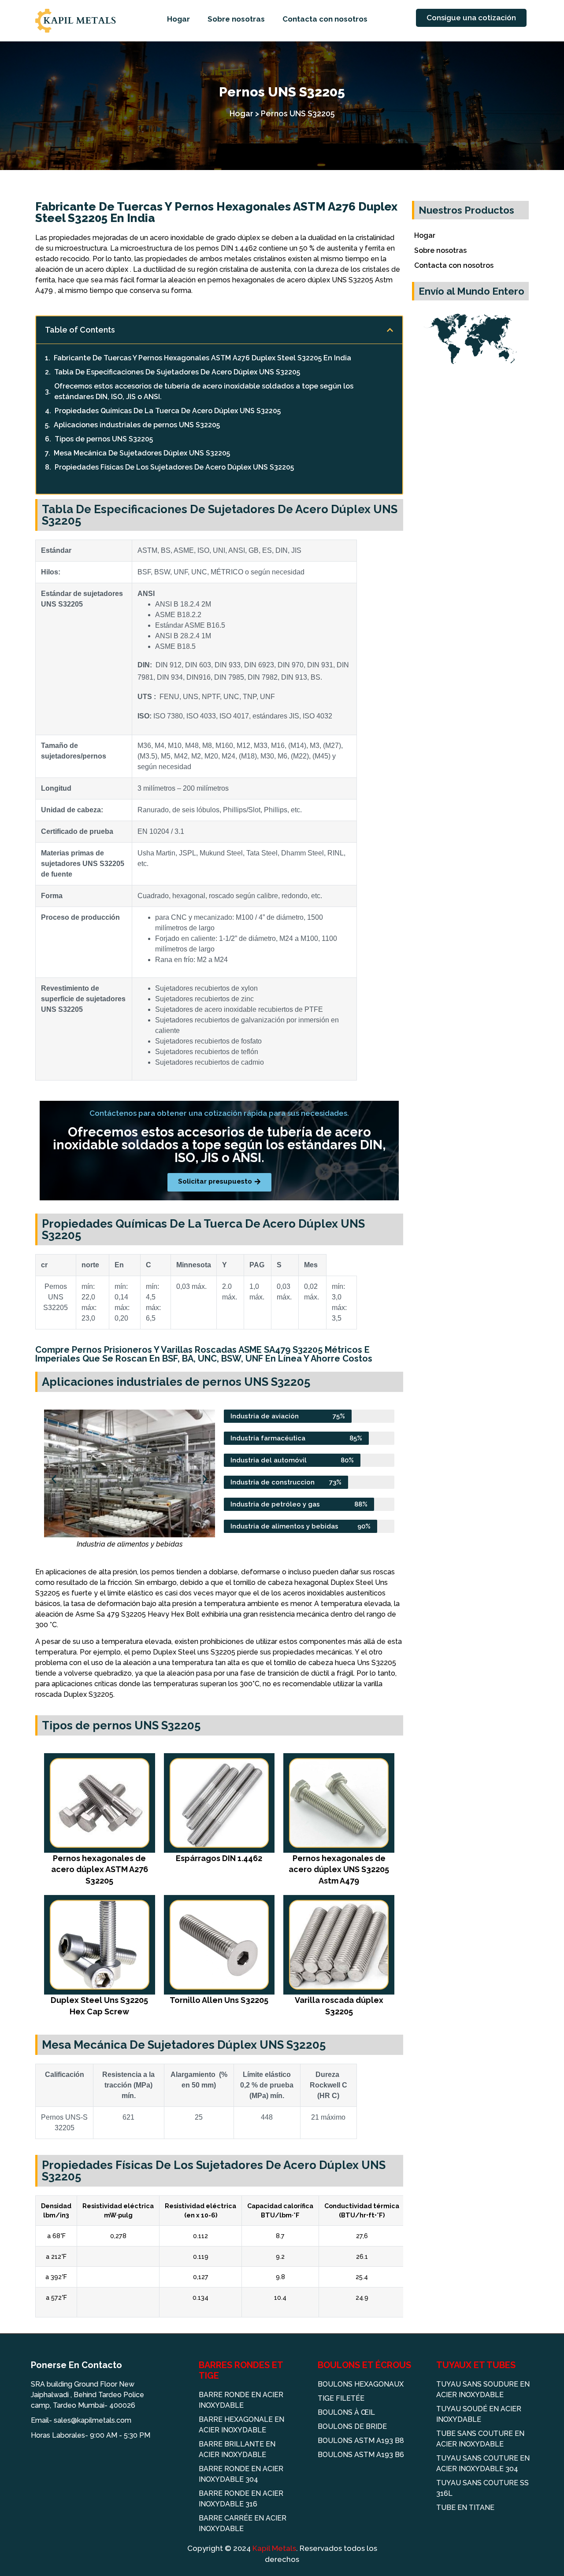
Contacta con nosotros (325, 19)
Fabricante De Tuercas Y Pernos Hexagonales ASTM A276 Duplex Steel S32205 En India (202, 358)
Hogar (178, 19)
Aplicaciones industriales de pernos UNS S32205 (137, 425)
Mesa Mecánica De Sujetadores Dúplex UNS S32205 (142, 453)
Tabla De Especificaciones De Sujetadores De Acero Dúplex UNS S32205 (177, 372)
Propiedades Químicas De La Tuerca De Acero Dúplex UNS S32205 (168, 411)
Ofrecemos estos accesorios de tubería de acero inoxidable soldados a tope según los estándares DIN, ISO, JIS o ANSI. (204, 391)
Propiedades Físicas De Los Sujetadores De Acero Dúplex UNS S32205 (174, 467)
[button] (390, 330)
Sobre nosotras (236, 19)
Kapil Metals (274, 2548)
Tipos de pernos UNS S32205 (104, 439)
